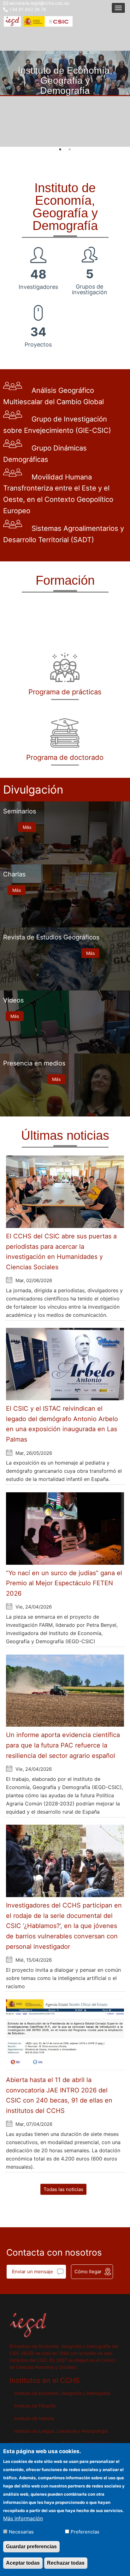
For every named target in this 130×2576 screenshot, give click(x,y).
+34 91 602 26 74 (27, 9)
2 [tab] (70, 150)
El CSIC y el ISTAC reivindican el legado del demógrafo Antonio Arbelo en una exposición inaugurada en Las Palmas (62, 1424)
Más (27, 827)
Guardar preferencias (31, 2547)
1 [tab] (60, 150)
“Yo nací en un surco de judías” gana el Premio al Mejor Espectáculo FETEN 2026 (64, 1583)
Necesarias (21, 2532)
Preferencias (85, 2532)
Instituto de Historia (34, 2418)
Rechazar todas (66, 2563)
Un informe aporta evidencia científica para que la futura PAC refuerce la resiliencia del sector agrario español (63, 1745)
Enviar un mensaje (32, 2272)
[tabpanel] (65, 73)
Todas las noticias (63, 2189)
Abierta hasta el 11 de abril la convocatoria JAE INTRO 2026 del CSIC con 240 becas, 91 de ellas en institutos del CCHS (59, 2095)
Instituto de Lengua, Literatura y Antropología (61, 2431)
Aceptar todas (23, 2563)
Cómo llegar (88, 2272)
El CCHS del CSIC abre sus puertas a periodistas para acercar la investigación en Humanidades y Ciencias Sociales (61, 1252)
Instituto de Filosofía (35, 2406)
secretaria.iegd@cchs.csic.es (39, 3)
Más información (23, 2518)
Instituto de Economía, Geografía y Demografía (62, 2393)
